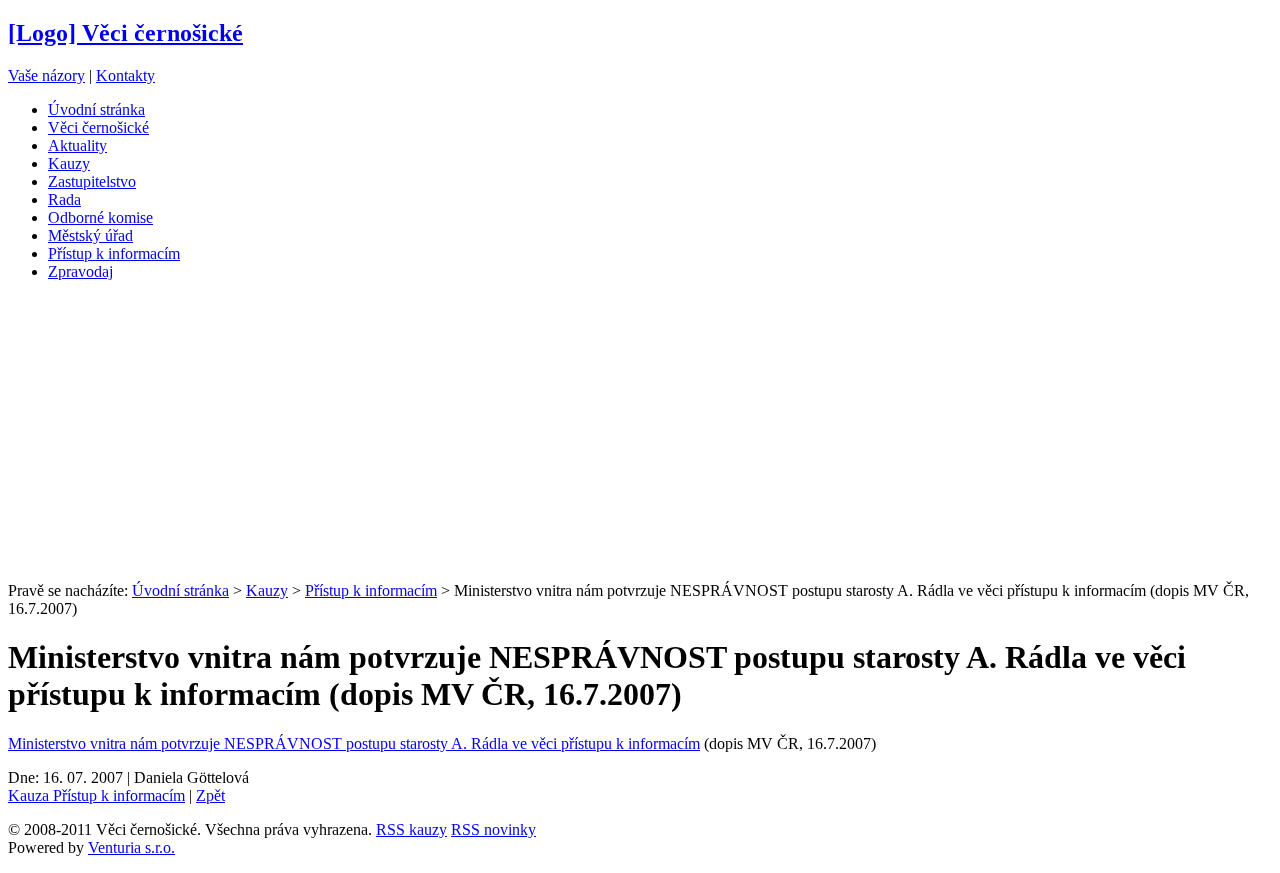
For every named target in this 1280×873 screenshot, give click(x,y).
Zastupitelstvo (92, 181)
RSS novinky (493, 829)
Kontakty (125, 75)
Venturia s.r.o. (131, 847)
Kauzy (69, 163)
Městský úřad (90, 235)
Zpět (210, 795)
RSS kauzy (411, 829)
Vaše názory (46, 75)
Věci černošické (98, 127)
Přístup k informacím (114, 253)
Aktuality (77, 145)
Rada (64, 199)
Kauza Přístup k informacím (96, 795)
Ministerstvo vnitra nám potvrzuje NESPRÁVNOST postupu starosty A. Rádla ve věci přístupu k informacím (354, 743)
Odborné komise (100, 217)
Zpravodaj (80, 271)
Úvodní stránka (96, 109)
